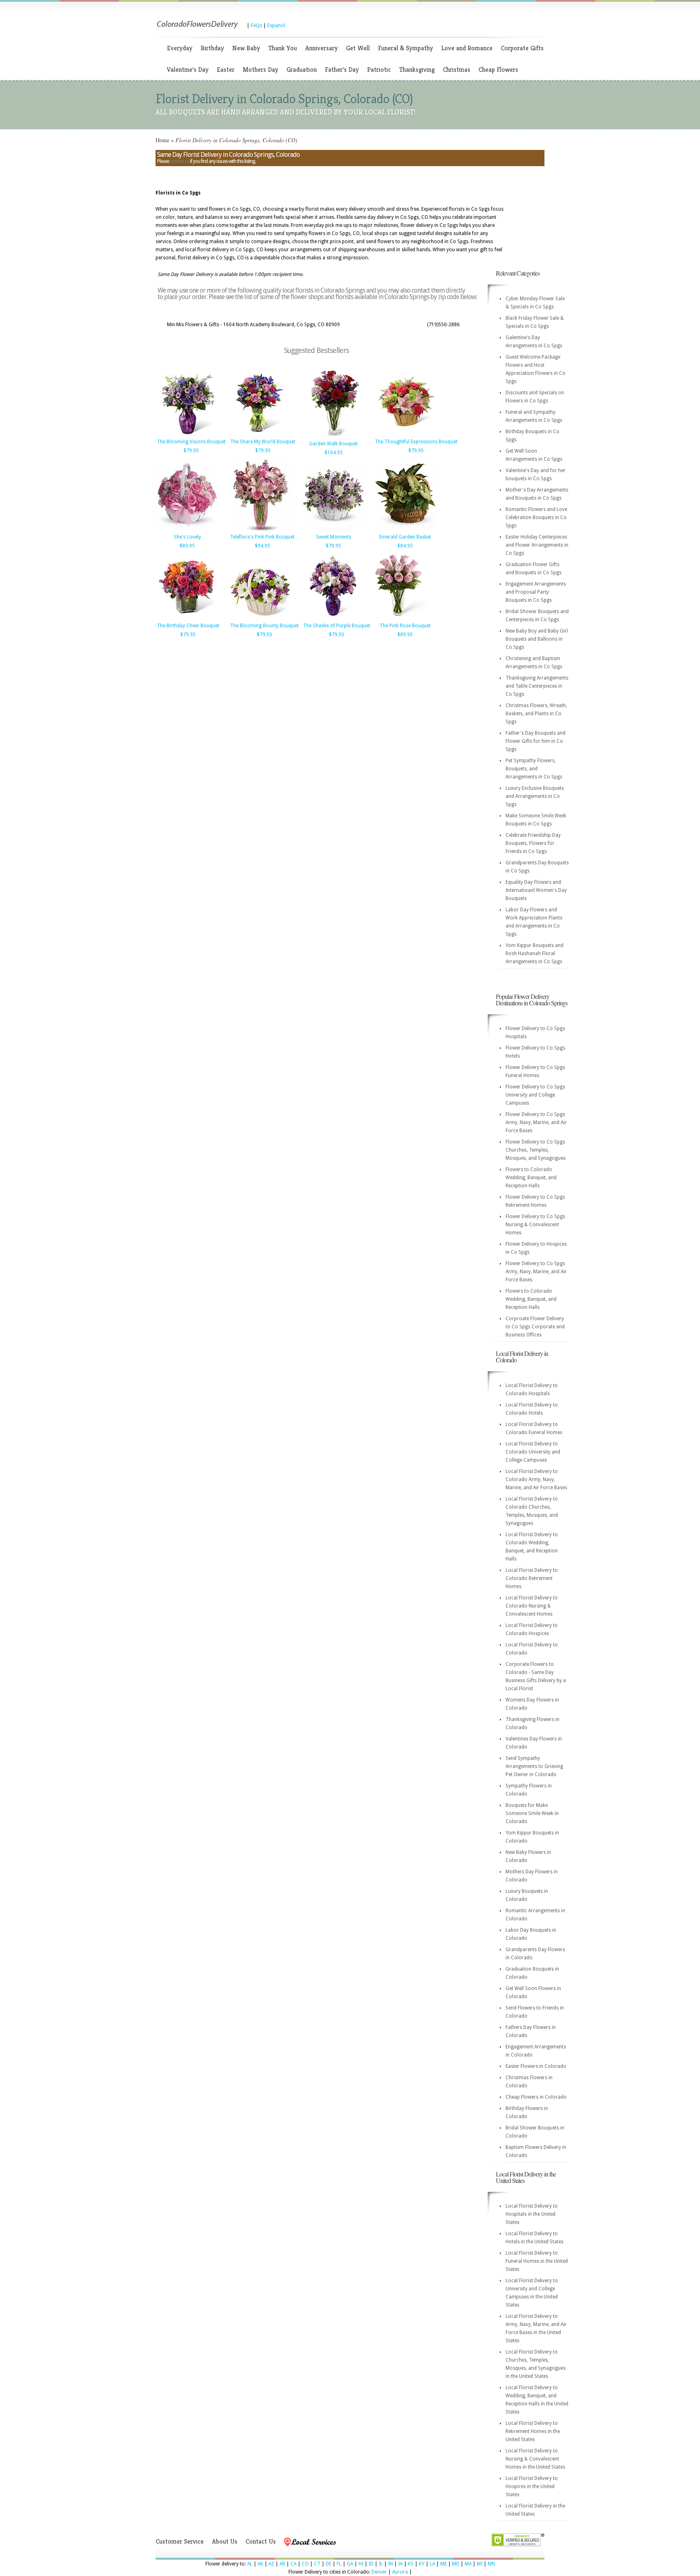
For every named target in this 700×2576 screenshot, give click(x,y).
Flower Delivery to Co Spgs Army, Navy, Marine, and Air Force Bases (536, 1122)
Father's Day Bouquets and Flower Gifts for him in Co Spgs (536, 741)
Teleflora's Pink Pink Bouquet (262, 537)
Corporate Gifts (522, 48)
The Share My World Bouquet (263, 442)
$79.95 (191, 451)
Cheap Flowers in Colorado (536, 2097)
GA (350, 2564)
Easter (226, 69)
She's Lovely (187, 537)
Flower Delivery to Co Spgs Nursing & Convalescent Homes (535, 1225)
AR (282, 2564)
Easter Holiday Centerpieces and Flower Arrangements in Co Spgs (537, 545)
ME (444, 2564)
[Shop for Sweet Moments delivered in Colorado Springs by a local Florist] (333, 530)
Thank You (283, 48)
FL (339, 2564)
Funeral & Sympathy (405, 48)
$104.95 (334, 453)
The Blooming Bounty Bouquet (264, 626)
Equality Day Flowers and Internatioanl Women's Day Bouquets (536, 890)
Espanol (276, 26)
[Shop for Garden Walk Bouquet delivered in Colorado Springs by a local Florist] (333, 437)
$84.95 (405, 546)
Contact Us (261, 2541)
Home (162, 140)
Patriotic (379, 69)
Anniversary (321, 48)
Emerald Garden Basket (405, 537)
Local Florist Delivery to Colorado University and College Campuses (533, 1452)
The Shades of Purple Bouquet (337, 626)
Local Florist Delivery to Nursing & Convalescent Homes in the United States (535, 2459)
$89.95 (187, 546)
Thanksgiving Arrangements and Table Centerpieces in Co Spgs (537, 686)
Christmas (457, 69)
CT (317, 2564)
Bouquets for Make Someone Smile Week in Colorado (532, 1813)
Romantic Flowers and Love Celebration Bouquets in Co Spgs (536, 517)
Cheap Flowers (498, 69)
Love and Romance (467, 48)
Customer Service (180, 2541)
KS (411, 2564)
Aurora (400, 2572)
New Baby (246, 48)
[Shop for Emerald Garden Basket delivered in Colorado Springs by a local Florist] (405, 530)
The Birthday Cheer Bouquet (188, 626)
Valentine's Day (188, 69)
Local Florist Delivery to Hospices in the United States (532, 2486)
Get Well (358, 48)
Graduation (302, 69)
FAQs (256, 26)
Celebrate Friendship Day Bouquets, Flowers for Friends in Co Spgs (533, 843)
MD (456, 2564)
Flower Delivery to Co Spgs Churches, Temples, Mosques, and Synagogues (536, 1150)
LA (432, 2564)
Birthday (212, 48)
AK (260, 2564)
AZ (271, 2564)
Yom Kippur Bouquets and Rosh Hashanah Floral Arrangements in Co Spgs (535, 953)
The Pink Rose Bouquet (405, 626)
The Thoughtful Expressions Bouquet (416, 442)
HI (361, 2564)
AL (250, 2564)
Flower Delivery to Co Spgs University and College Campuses (535, 1095)
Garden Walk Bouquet (333, 444)
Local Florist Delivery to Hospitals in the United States (532, 2214)
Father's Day (342, 69)
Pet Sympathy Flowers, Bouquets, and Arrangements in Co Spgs (534, 769)
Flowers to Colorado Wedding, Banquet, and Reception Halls (531, 1178)
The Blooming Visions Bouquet (191, 442)
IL (381, 2564)
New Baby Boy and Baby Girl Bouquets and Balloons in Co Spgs (537, 639)
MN (491, 2564)
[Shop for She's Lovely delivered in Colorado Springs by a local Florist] (187, 530)
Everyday (180, 48)
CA (293, 2564)
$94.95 (262, 546)
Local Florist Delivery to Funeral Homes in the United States (537, 2261)
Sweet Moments (334, 537)
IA (400, 2564)
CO (305, 2564)
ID (371, 2564)
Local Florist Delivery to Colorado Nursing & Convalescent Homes (532, 1606)
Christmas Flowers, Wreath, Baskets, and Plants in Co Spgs (536, 714)
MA (468, 2564)
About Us (225, 2541)
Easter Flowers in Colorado (536, 2066)
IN (391, 2564)
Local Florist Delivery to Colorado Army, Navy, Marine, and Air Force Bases (536, 1479)
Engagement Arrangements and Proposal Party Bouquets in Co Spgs (536, 592)
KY (422, 2564)
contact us (179, 161)
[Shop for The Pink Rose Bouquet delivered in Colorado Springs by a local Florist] (405, 619)
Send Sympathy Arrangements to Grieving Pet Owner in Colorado (534, 1766)
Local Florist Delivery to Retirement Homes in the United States (533, 2431)
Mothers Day (260, 69)
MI (480, 2564)
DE (329, 2564)
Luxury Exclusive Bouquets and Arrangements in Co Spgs (535, 796)
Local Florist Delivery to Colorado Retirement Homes (532, 1578)
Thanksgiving (417, 69)
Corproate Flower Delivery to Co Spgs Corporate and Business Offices (535, 1327)
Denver (379, 2572)
